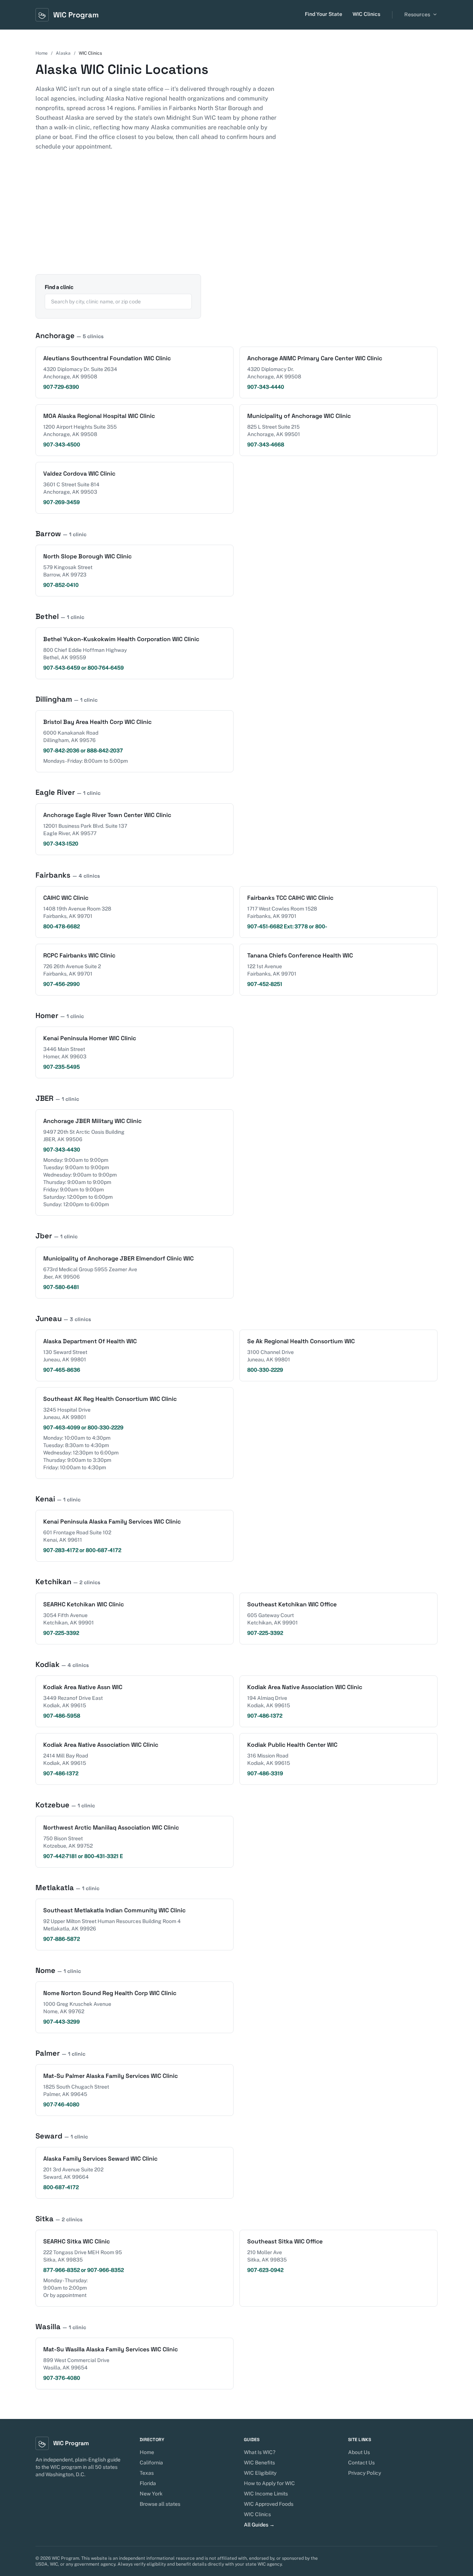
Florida (148, 2483)
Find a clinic (59, 287)
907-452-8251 (265, 984)
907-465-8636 (62, 1370)
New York (151, 2494)
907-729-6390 (61, 387)
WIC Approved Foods (269, 2504)
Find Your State (324, 14)
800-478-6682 (62, 926)
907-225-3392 (61, 1633)
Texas (147, 2473)
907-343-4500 (62, 445)
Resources (417, 14)
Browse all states (160, 2504)
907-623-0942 (265, 2270)
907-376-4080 (62, 2378)
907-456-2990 (62, 984)
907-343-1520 (61, 844)
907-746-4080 (61, 2104)
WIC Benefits (259, 2463)
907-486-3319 (265, 1773)
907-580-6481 (61, 1287)
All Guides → (259, 2525)
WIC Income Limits (266, 2494)
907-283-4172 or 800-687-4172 (82, 1550)
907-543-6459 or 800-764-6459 (84, 668)
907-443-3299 (62, 2022)
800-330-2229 (265, 1370)
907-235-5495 (62, 1067)
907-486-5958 (62, 1716)
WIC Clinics (366, 14)
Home (42, 53)
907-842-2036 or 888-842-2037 (83, 751)
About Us (359, 2452)
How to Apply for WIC (269, 2483)
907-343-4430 (62, 1150)
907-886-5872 (62, 1939)
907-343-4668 (266, 445)
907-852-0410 (61, 585)
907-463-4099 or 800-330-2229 (83, 1427)
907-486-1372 (265, 1716)
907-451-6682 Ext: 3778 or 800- (287, 926)
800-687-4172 (61, 2187)
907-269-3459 (62, 502)
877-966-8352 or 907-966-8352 (84, 2270)
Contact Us (361, 2463)
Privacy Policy (365, 2473)
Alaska (63, 53)
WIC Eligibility (260, 2473)
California (151, 2463)
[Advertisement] (236, 219)
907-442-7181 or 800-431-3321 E (83, 1856)
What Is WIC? (260, 2452)
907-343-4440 (266, 387)
